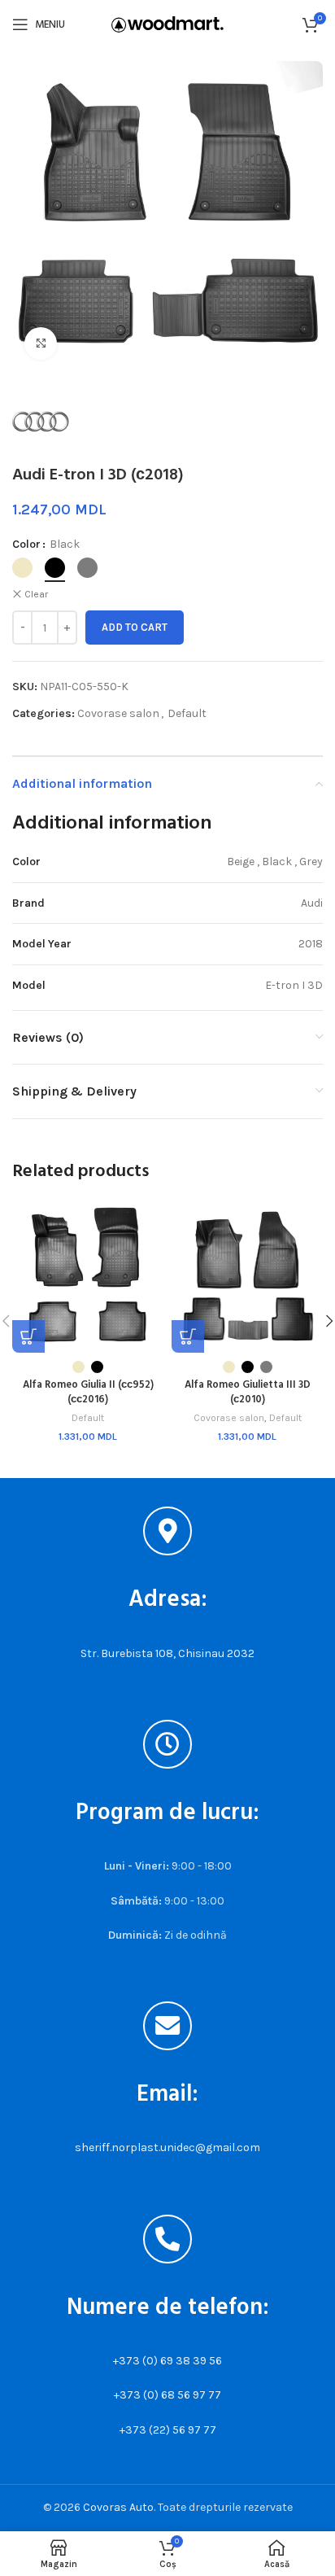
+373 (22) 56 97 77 (168, 2430)
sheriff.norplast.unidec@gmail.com (167, 2147)
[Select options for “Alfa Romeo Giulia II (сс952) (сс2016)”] (28, 1336)
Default (187, 713)
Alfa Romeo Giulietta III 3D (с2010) (248, 1393)
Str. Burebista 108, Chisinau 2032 (167, 1653)
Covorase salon (118, 713)
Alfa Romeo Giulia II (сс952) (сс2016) (88, 1393)
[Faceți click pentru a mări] (41, 343)
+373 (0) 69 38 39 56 (167, 2361)
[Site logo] (167, 23)
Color (26, 544)
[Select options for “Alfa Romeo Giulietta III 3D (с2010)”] (188, 1336)
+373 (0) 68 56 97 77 (167, 2395)
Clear (36, 594)
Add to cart (135, 627)
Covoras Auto (118, 2507)
